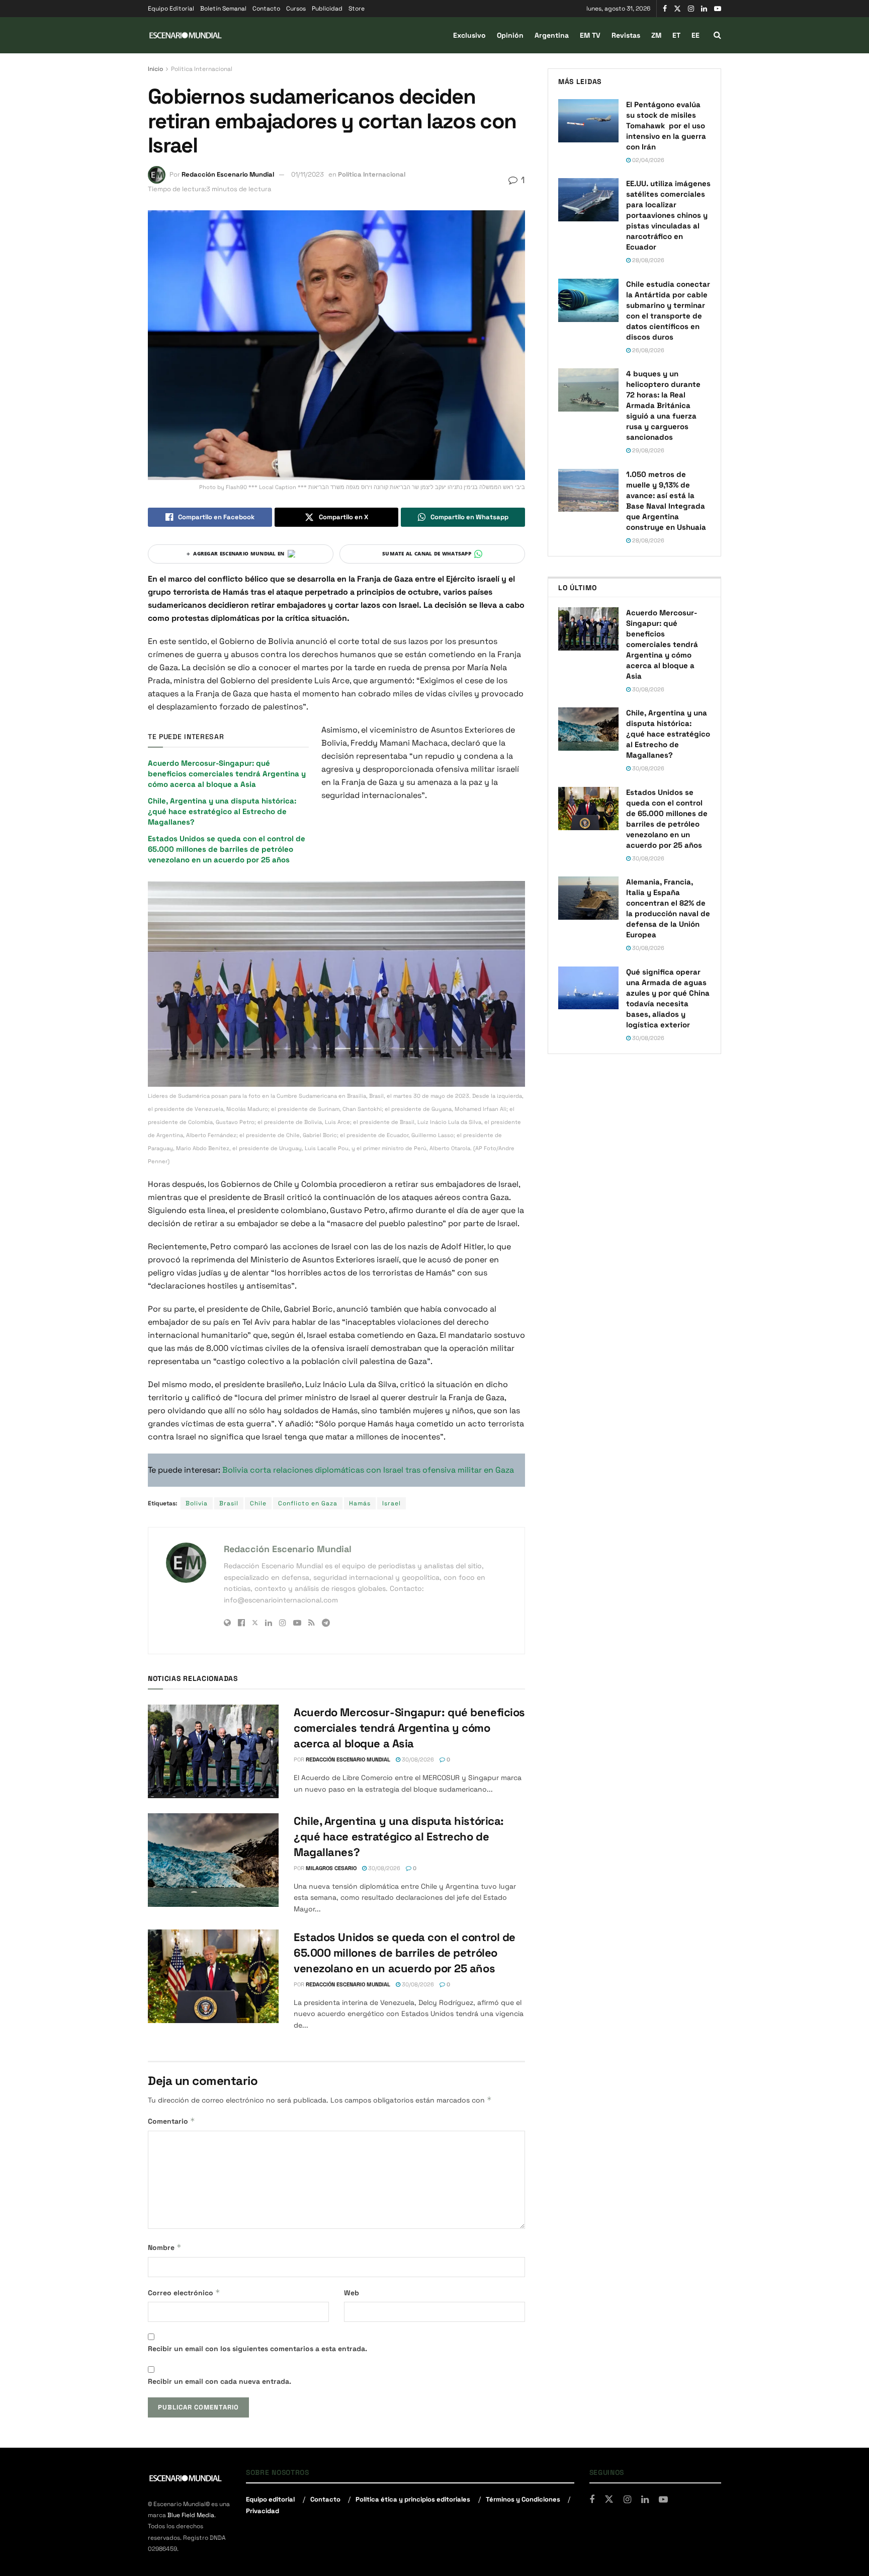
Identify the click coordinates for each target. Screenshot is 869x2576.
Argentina (552, 35)
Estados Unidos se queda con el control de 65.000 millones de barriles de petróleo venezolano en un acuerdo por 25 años (227, 849)
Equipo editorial (270, 2499)
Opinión (510, 35)
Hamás (360, 1503)
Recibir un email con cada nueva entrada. (220, 2381)
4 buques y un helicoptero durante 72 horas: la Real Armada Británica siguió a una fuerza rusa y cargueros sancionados (663, 405)
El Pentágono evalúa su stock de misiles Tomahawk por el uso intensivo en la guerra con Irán (666, 126)
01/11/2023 (308, 174)
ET (676, 35)
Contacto (266, 9)
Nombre (165, 2247)
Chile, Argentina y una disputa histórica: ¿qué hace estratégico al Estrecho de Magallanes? (222, 811)
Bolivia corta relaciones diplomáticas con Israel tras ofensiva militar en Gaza (368, 1470)
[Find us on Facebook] (665, 9)
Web (352, 2293)
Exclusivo (469, 35)
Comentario (171, 2121)
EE (696, 35)
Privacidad (263, 2511)
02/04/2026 (647, 160)
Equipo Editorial (171, 9)
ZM (656, 35)
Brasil (229, 1503)
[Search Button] (717, 35)
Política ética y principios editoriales (413, 2499)
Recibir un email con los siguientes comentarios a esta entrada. (257, 2349)
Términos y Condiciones (523, 2499)
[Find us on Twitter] (677, 9)
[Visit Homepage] (186, 35)
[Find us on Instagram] (691, 9)
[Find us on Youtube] (718, 9)
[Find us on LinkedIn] (704, 9)
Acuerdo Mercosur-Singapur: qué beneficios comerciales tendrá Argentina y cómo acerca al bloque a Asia (227, 774)
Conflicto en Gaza (308, 1503)
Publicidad (327, 9)
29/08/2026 (647, 450)
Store (357, 9)
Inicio (155, 69)
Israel (392, 1503)
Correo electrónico (184, 2292)
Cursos (296, 9)
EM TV (590, 35)
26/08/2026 (647, 350)
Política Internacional (202, 69)
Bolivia (197, 1503)
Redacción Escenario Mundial (228, 174)
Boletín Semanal (223, 9)
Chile (258, 1503)
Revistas (626, 35)
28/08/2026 (647, 260)
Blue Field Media (191, 2515)
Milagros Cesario (331, 1868)
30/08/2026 (417, 1759)
